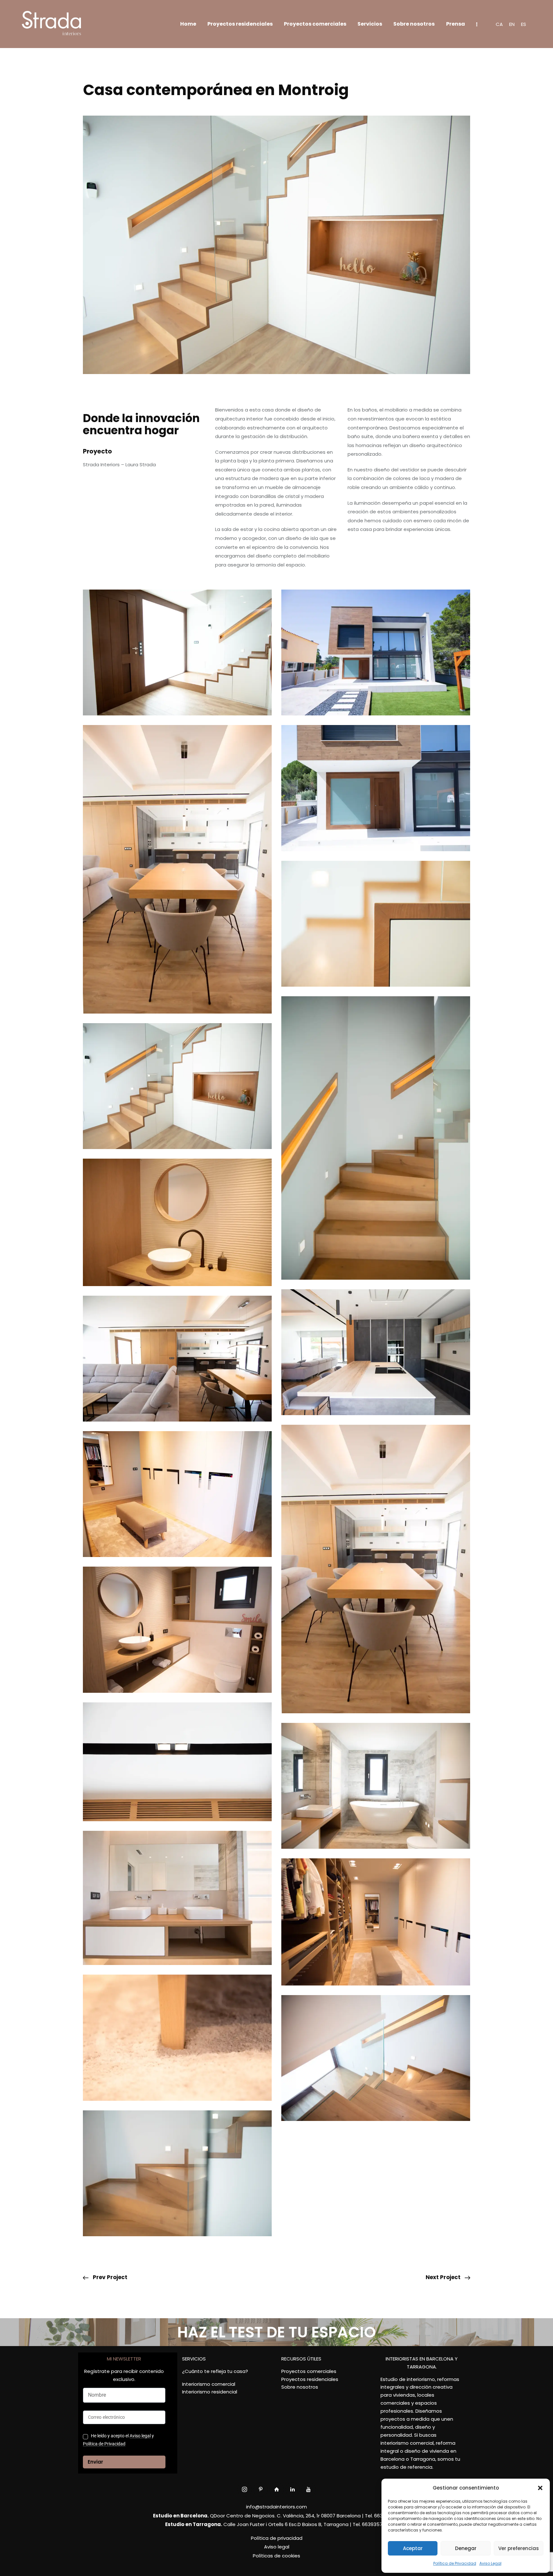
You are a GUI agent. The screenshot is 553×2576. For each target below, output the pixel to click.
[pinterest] (261, 2489)
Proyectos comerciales (309, 2371)
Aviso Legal (490, 2563)
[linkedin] (293, 2489)
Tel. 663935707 (370, 2524)
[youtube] (309, 2489)
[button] (540, 2488)
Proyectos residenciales (310, 2379)
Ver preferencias (519, 2548)
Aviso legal (140, 2436)
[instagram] (245, 2489)
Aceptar (413, 2548)
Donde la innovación (141, 418)
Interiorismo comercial (209, 2384)
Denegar (466, 2548)
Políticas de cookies (276, 2556)
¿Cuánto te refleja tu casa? (215, 2371)
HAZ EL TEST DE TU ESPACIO (276, 2332)
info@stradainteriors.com (276, 2507)
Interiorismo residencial (210, 2392)
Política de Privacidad (455, 2563)
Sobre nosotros (300, 2387)
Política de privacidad (277, 2538)
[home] (277, 2489)
